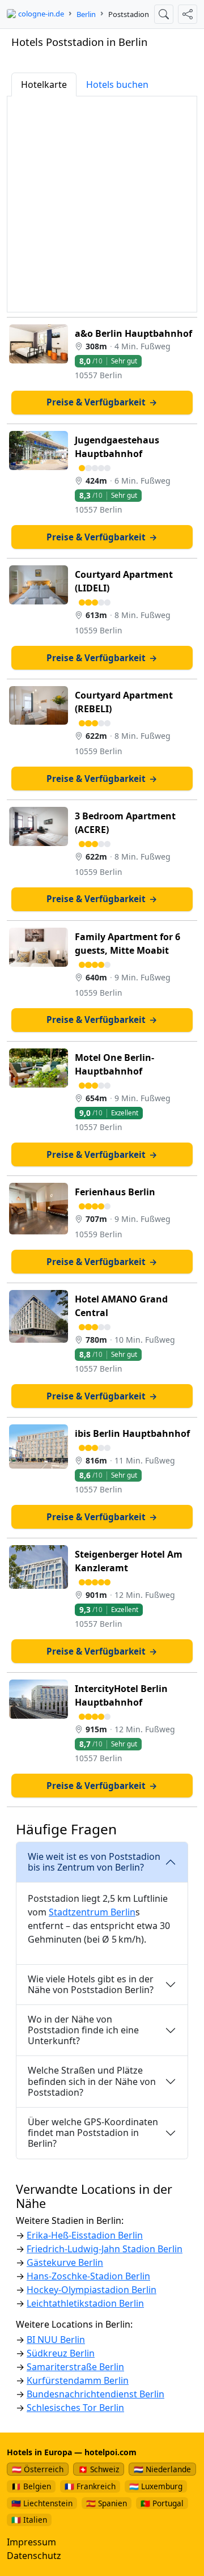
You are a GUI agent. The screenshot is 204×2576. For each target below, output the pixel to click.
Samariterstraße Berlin (75, 2367)
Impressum (31, 2542)
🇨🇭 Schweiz (99, 2469)
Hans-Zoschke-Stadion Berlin (88, 2276)
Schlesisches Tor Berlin (75, 2408)
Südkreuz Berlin (61, 2353)
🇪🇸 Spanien (107, 2503)
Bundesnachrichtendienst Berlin (95, 2394)
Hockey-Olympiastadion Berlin (92, 2290)
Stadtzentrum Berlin (92, 1912)
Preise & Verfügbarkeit (102, 402)
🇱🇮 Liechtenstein (42, 2503)
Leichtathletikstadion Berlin (85, 2303)
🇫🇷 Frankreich (90, 2486)
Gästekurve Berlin (65, 2262)
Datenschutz (34, 2556)
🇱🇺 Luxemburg (156, 2486)
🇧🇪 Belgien (31, 2486)
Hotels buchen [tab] (117, 84)
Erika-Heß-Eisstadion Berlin (85, 2235)
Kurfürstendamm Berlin (78, 2380)
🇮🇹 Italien (29, 2520)
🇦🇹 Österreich (38, 2469)
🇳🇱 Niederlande (162, 2469)
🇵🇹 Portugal (162, 2503)
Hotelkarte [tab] (44, 84)
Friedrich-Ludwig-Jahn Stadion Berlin (105, 2249)
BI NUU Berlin (56, 2340)
